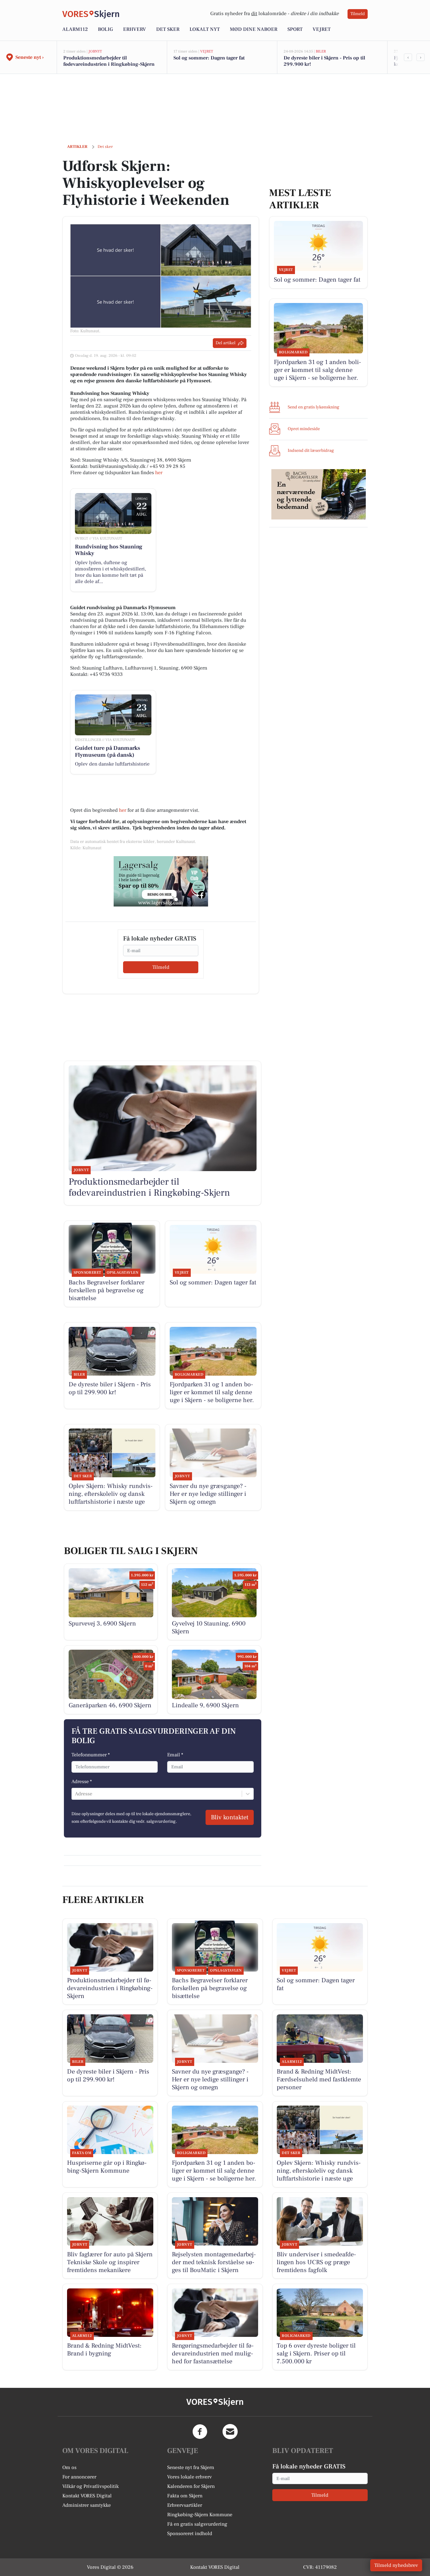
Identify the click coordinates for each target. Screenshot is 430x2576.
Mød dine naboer (254, 29)
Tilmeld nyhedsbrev (396, 2565)
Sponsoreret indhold (190, 2534)
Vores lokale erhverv (190, 2477)
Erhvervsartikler (185, 2505)
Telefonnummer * (91, 1755)
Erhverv (135, 29)
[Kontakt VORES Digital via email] (230, 2432)
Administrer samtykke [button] (87, 2505)
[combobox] (76, 1794)
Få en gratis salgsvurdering (197, 2524)
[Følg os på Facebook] (200, 2432)
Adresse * (82, 1782)
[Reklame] (161, 881)
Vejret (322, 29)
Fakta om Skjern (185, 2496)
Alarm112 (75, 29)
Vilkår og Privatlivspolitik (91, 2486)
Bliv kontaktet (230, 1817)
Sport (295, 29)
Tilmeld (358, 14)
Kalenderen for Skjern (191, 2486)
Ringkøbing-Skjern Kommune (200, 2515)
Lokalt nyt (205, 29)
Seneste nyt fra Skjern (191, 2467)
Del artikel (226, 343)
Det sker (168, 29)
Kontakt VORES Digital (87, 2496)
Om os (69, 2467)
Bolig (105, 29)
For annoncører (79, 2477)
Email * (175, 1755)
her (159, 473)
